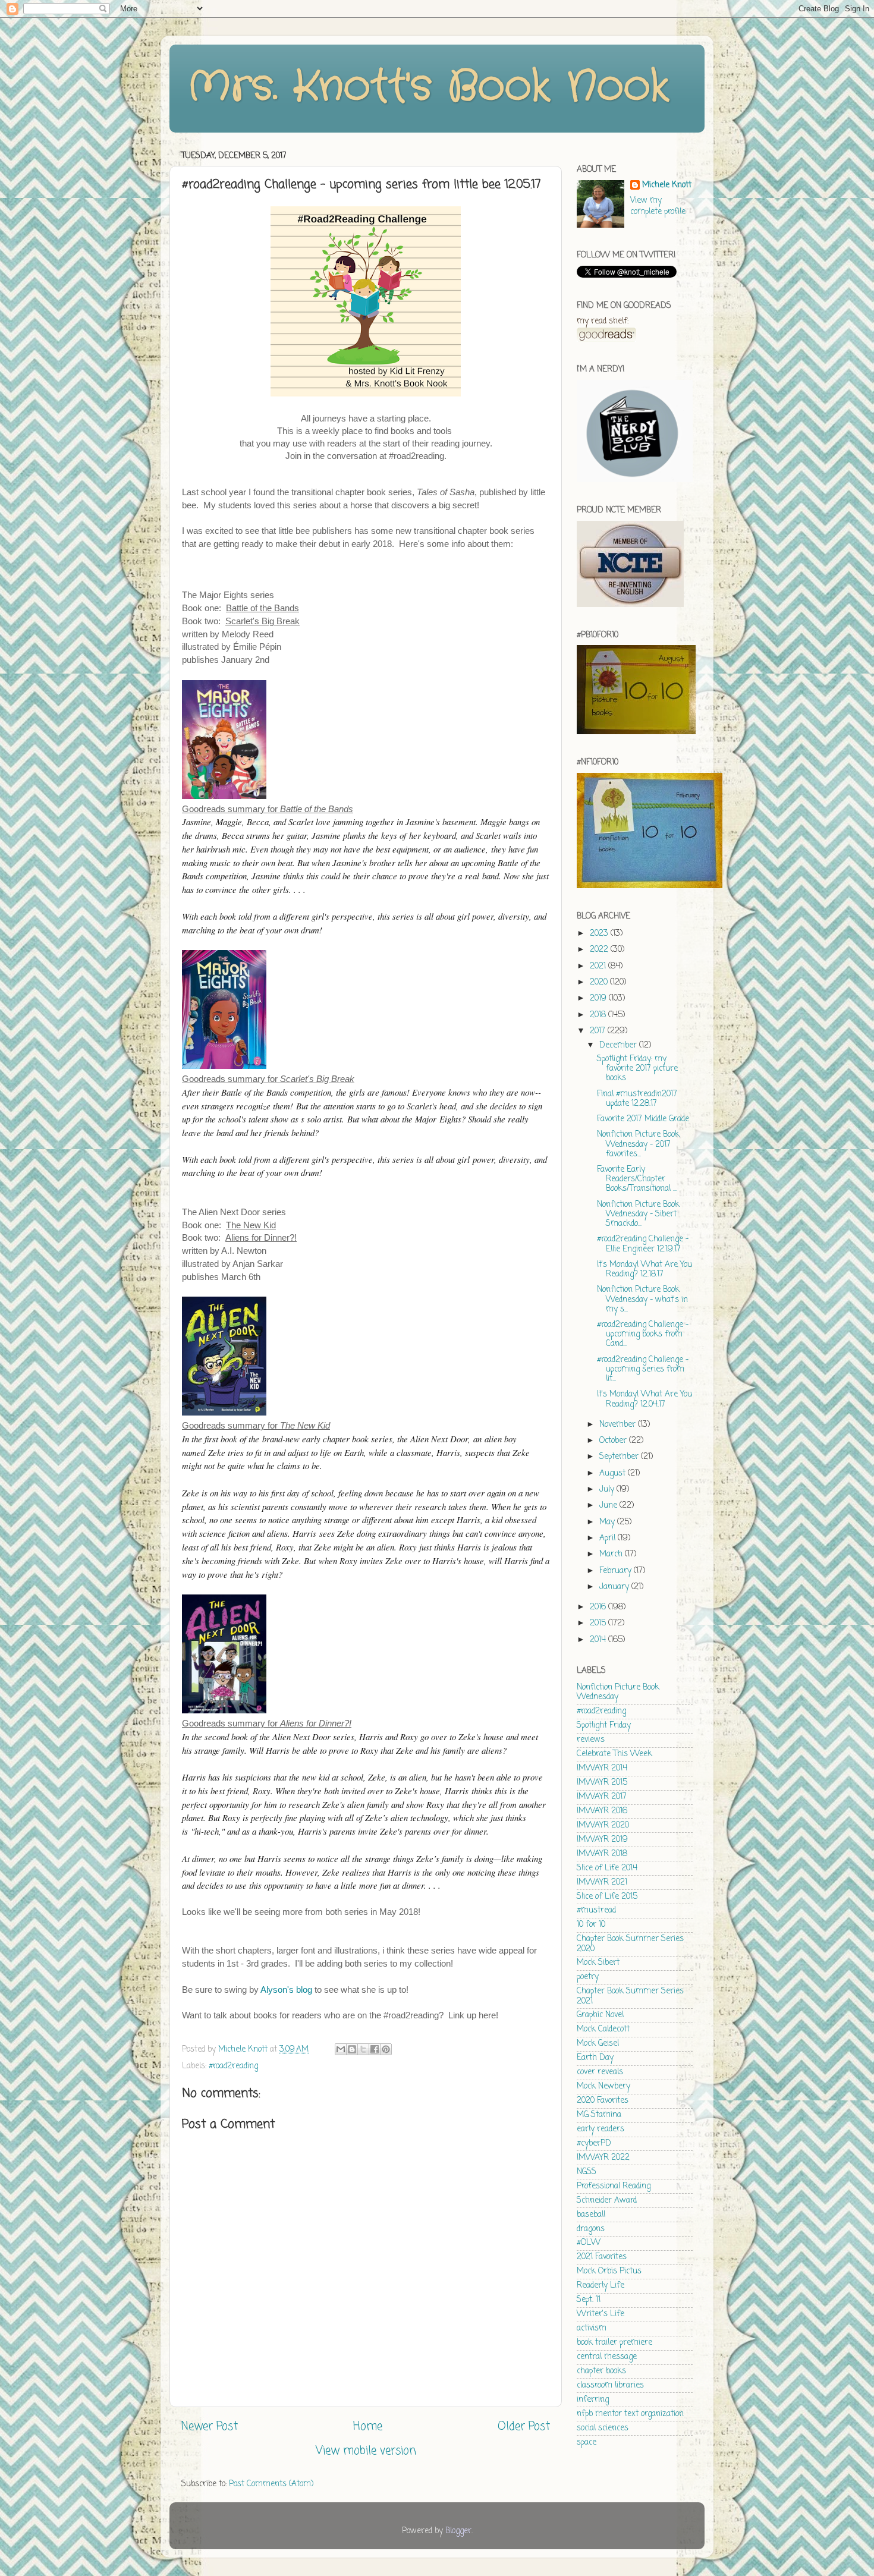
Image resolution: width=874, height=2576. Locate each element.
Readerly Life (601, 2286)
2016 (599, 1607)
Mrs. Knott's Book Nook (428, 87)
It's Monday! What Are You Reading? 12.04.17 (645, 1399)
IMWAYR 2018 (602, 1854)
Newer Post (210, 2427)
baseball (591, 2215)
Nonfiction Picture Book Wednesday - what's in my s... (642, 1299)
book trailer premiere (614, 2343)
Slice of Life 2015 (607, 1897)
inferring (593, 2400)
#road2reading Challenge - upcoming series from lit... (643, 1369)
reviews (591, 1740)
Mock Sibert (598, 1963)
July (608, 1490)
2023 (600, 934)
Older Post (524, 2427)
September (620, 1457)
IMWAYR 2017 (602, 1797)
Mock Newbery (603, 2086)
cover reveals (600, 2072)
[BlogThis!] (352, 2049)
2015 (599, 1623)
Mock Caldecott (603, 2029)
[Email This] (341, 2049)
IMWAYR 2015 (602, 1783)
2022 (600, 950)
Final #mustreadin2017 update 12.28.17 (637, 1099)
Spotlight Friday (604, 1726)
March (612, 1554)
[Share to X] (363, 2049)
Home (368, 2427)
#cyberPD (594, 2143)
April (609, 1538)
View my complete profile (658, 206)
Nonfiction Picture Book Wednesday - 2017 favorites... (638, 1144)
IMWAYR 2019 (602, 1840)
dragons (591, 2229)
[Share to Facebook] (375, 2049)
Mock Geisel (598, 2044)
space (587, 2443)
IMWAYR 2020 (603, 1825)
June (609, 1506)
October (614, 1441)
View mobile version (366, 2451)
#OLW (589, 2243)
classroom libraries (610, 2385)
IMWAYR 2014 (602, 1768)
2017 (599, 1031)
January (615, 1587)
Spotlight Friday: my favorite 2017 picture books (637, 1069)
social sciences (603, 2428)
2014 (599, 1640)
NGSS (587, 2172)
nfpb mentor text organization (630, 2414)
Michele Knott (667, 186)
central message (607, 2357)
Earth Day (595, 2058)
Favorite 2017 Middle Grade (643, 1119)
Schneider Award (607, 2201)
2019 (599, 998)
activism (592, 2328)
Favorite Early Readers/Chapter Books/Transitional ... (637, 1179)
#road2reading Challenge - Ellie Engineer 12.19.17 (643, 1244)
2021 (599, 966)
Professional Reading (614, 2186)
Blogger (458, 2531)
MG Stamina (599, 2115)
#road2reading (233, 2066)
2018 (599, 1015)
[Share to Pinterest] (386, 2049)
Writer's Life (601, 2314)
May (608, 1522)
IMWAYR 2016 (602, 1811)
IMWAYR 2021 (602, 1883)
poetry (588, 1977)
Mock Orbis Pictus (609, 2271)
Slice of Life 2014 (607, 1868)
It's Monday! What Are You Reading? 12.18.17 (645, 1270)
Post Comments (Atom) (271, 2484)
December (619, 1045)
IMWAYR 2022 (603, 2158)
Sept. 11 (589, 2300)
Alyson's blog (286, 1990)
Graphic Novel (600, 2015)
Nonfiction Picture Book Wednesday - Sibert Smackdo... (638, 1214)
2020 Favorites (603, 2101)
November (619, 1425)
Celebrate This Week (614, 1754)
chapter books (601, 2371)
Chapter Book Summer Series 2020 (630, 1944)
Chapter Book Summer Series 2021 (630, 1996)
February (617, 1571)
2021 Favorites (602, 2257)
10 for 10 (591, 1925)
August (614, 1473)
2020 (600, 982)
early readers (601, 2129)
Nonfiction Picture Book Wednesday (618, 1692)
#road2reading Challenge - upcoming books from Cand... (643, 1334)
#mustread (596, 1910)
